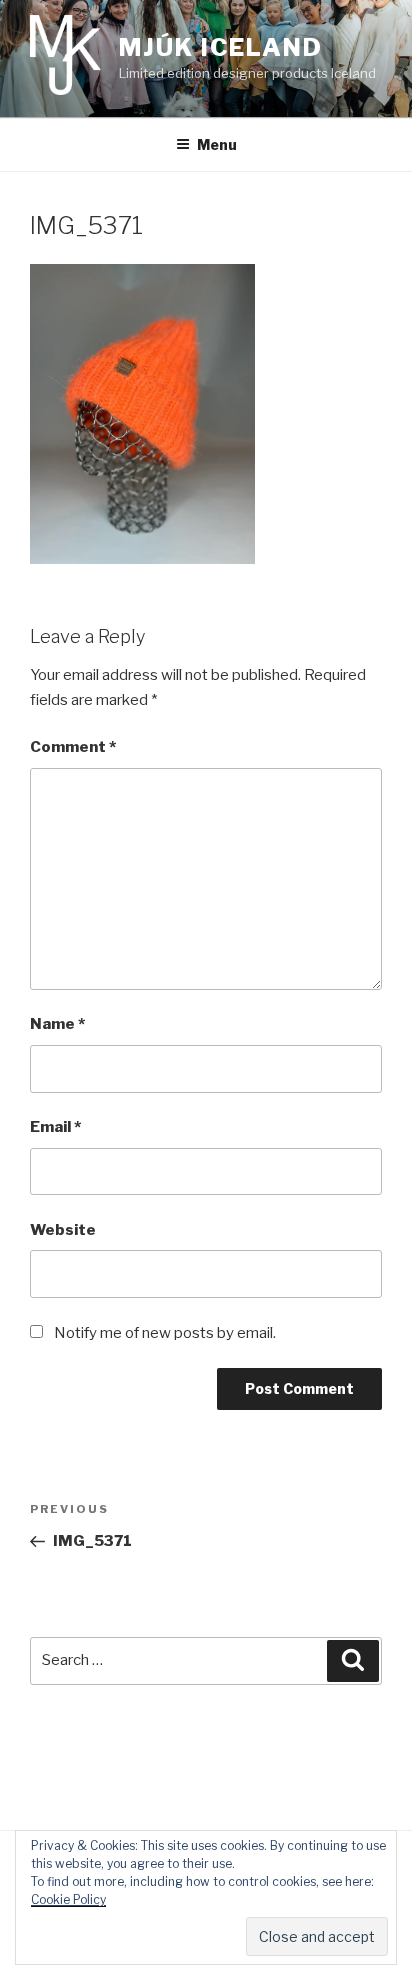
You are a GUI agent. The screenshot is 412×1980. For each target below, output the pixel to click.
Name (57, 1024)
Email (55, 1127)
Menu (217, 144)
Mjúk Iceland (221, 47)
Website (63, 1230)
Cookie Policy (68, 1899)
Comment (73, 747)
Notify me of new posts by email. (165, 1333)
